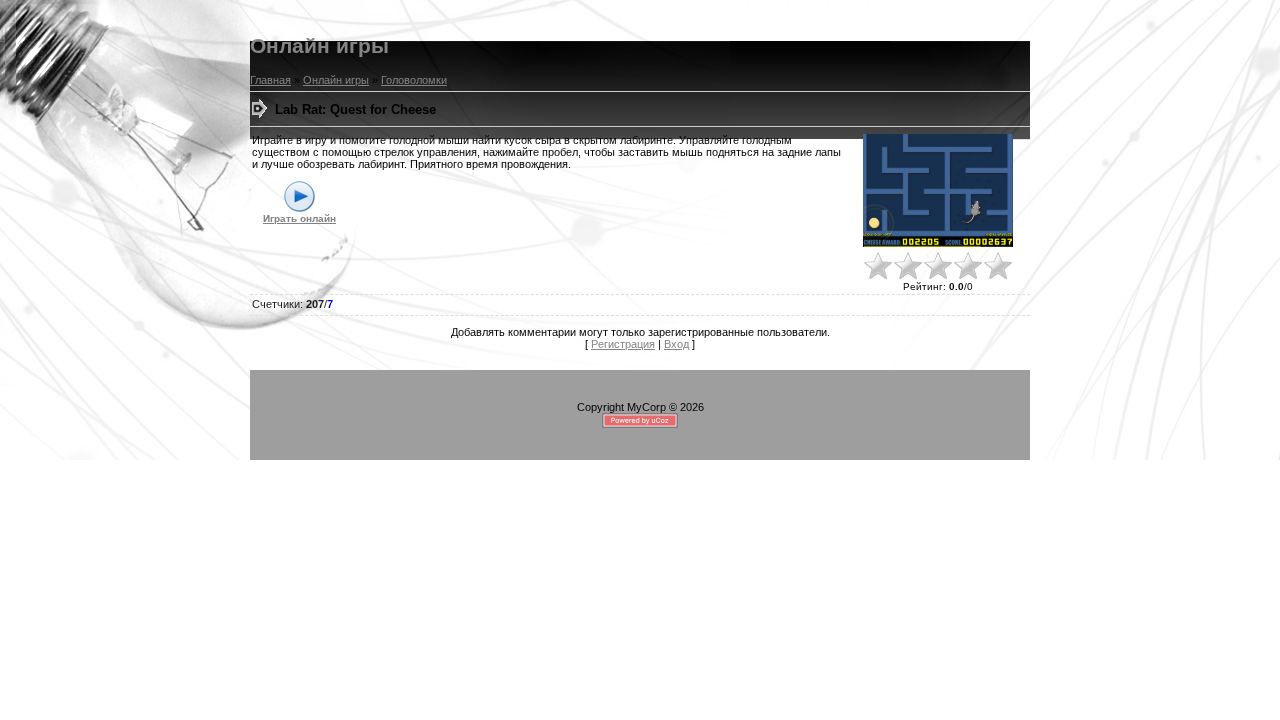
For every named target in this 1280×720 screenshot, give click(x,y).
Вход (676, 344)
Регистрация (623, 344)
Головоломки (414, 80)
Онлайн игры (336, 80)
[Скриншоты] (938, 190)
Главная (270, 80)
